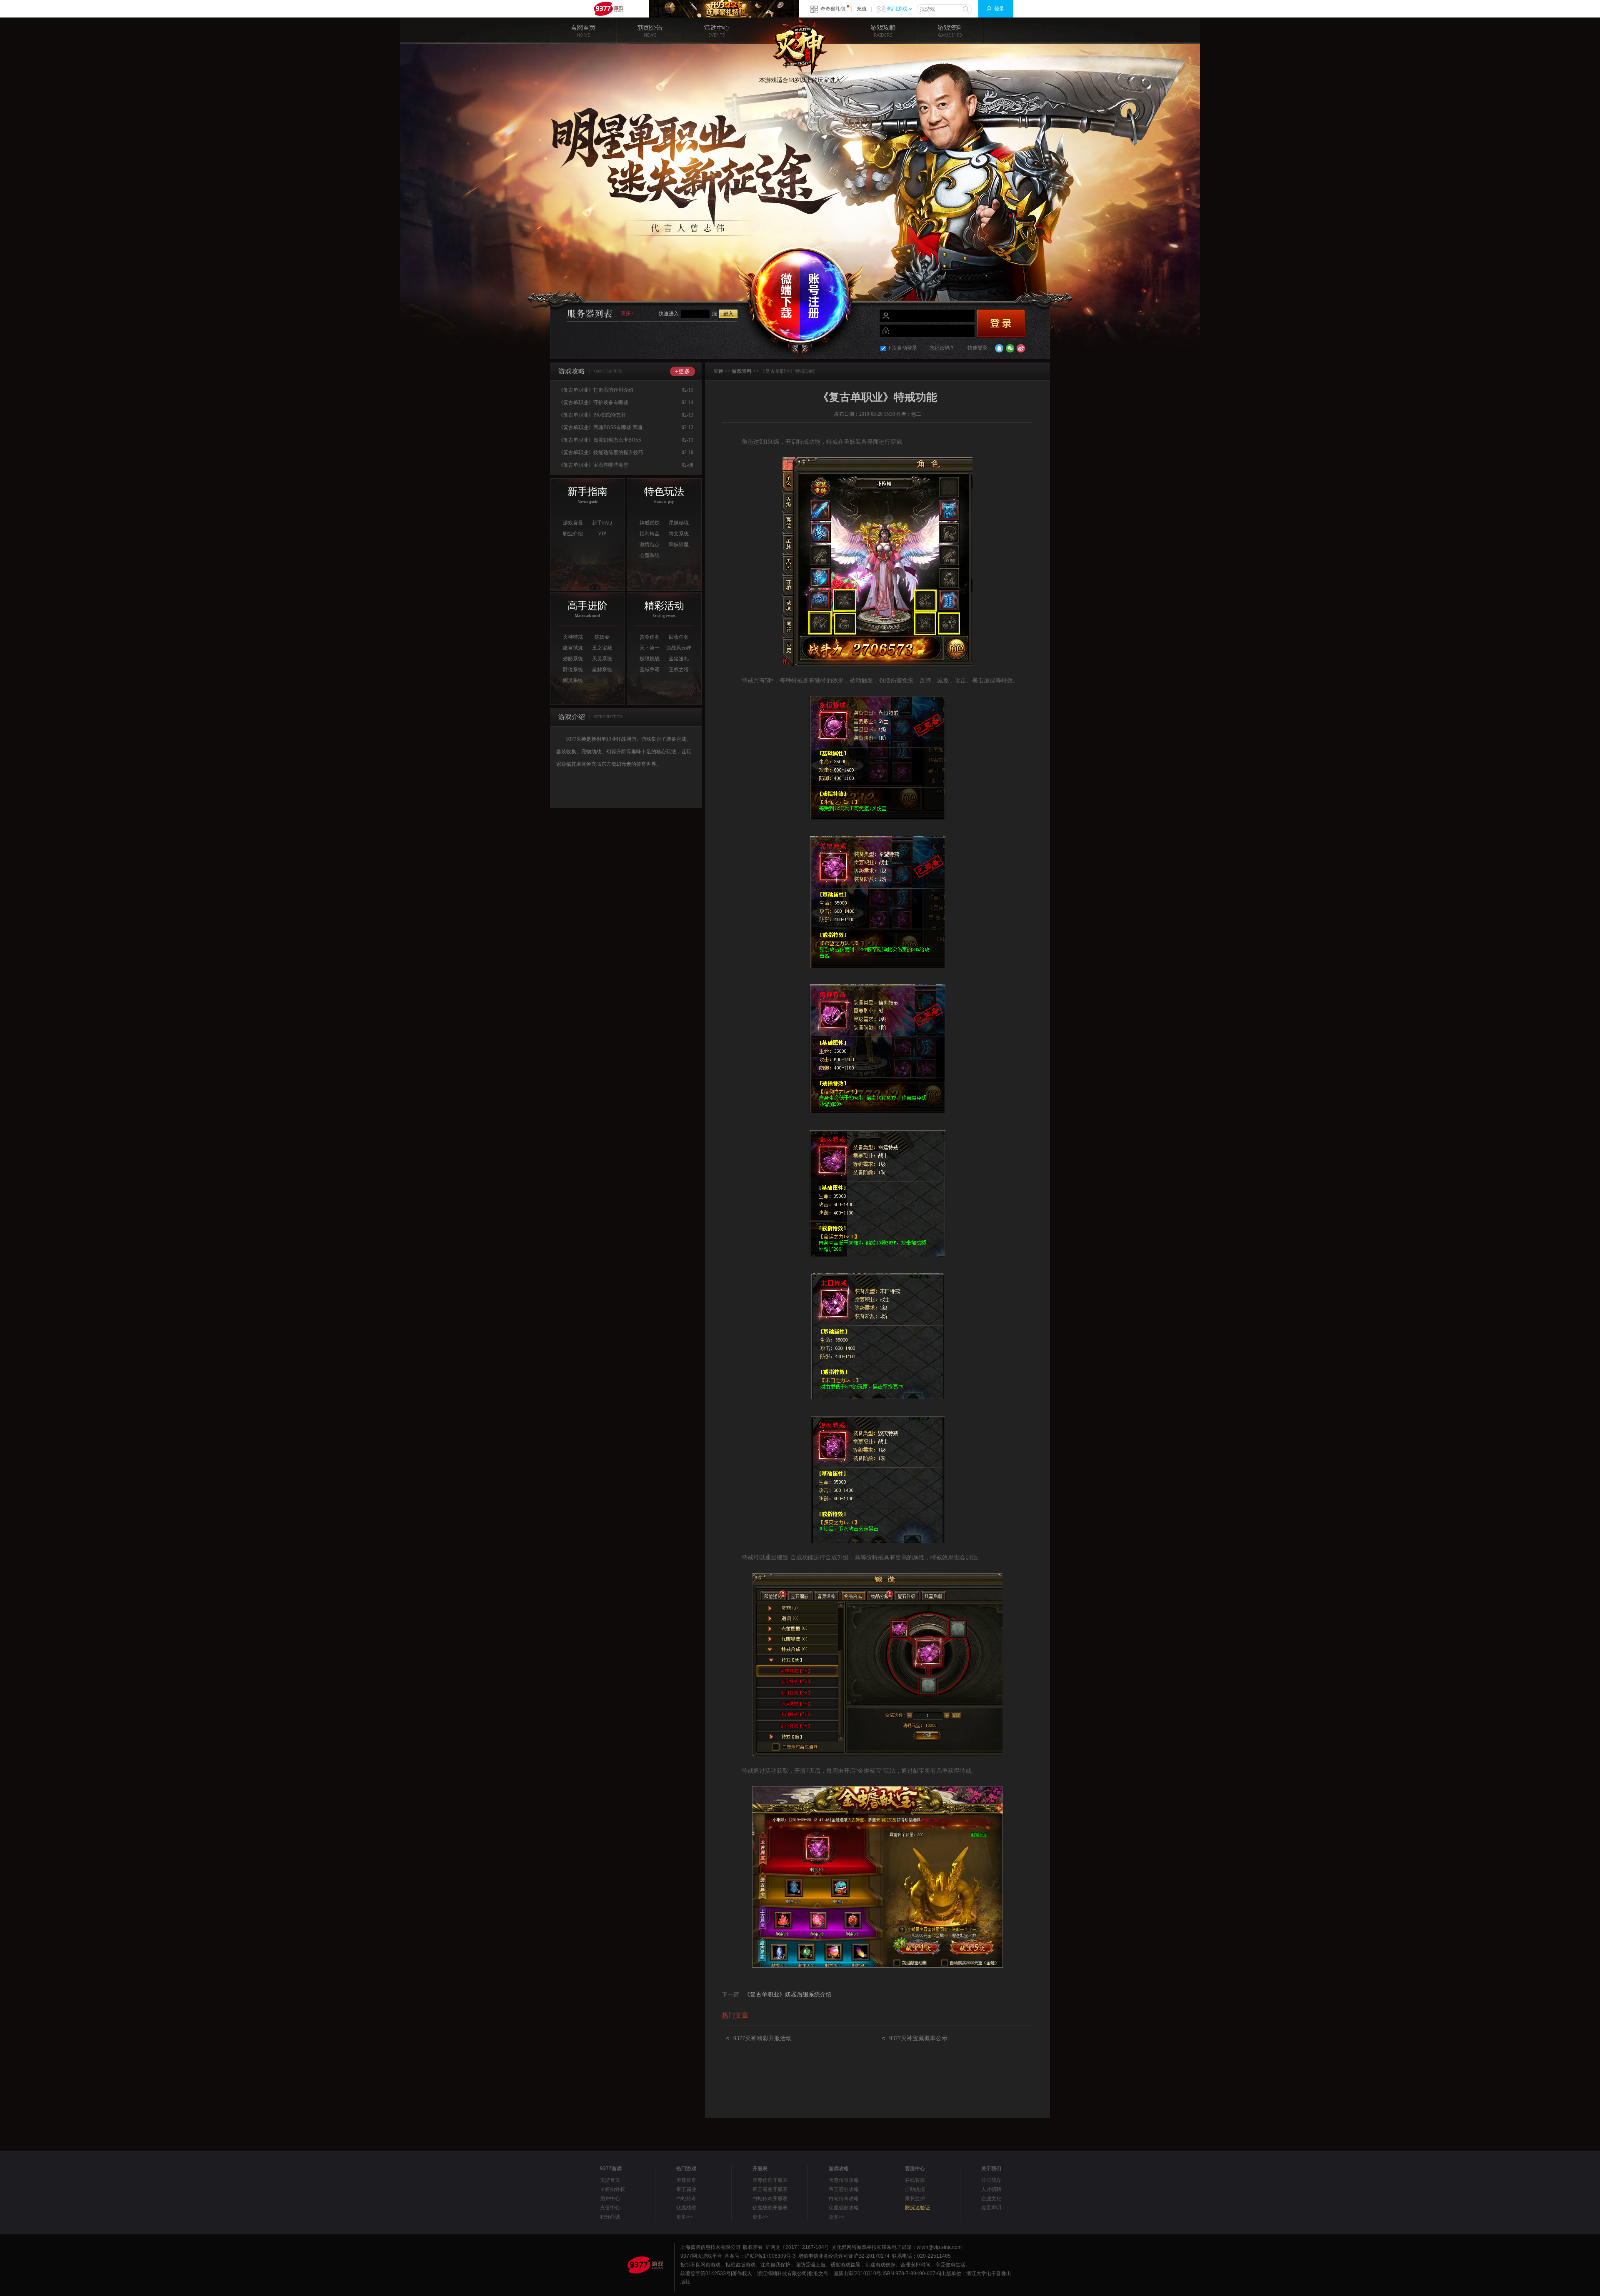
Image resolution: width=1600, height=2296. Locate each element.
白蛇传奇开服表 (770, 2199)
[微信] (1010, 348)
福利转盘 (650, 534)
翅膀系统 (573, 659)
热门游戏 (897, 9)
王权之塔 (679, 670)
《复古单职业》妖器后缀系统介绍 (788, 1995)
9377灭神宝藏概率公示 (918, 2038)
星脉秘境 (679, 523)
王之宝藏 (602, 648)
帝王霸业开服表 (770, 2189)
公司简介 (991, 2180)
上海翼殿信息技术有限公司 (710, 2247)
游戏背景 (573, 523)
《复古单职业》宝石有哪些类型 (593, 465)
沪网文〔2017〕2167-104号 (797, 2247)
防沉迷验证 (917, 2208)
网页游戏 (702, 2256)
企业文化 (991, 2199)
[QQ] (999, 348)
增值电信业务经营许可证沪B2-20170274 (844, 2256)
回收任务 (679, 637)
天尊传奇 (686, 2180)
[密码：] (952, 331)
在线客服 (915, 2180)
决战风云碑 (679, 648)
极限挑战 (650, 659)
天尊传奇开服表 (770, 2180)
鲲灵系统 (573, 680)
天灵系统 (602, 659)
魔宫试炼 (573, 648)
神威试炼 (650, 523)
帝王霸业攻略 (844, 2189)
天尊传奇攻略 (844, 2180)
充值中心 (610, 2208)
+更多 (682, 371)
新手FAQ (602, 523)
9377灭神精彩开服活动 (762, 2038)
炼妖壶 (602, 637)
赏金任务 (650, 637)
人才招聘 (991, 2189)
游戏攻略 (883, 31)
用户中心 (610, 2199)
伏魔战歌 (686, 2208)
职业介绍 (573, 534)
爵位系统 (573, 670)
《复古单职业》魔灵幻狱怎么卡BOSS (600, 440)
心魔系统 (650, 555)
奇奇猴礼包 (833, 9)
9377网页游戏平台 (608, 9)
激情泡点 (650, 545)
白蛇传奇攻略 (844, 2199)
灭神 (800, 46)
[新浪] (1021, 348)
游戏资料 (950, 31)
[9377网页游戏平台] (645, 2265)
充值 (862, 9)
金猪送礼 (679, 659)
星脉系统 (602, 670)
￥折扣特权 (612, 2189)
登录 (999, 9)
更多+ (627, 313)
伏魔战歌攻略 (844, 2208)
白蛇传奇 (686, 2199)
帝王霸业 (686, 2189)
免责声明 (991, 2208)
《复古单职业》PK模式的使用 (592, 415)
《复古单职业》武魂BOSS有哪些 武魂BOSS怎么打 (600, 429)
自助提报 (915, 2189)
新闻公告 (650, 31)
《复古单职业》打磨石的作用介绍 (596, 390)
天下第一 (650, 648)
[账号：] (952, 316)
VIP (602, 534)
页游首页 (610, 2180)
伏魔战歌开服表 (770, 2208)
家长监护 (915, 2199)
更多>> (684, 2217)
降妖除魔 (679, 545)
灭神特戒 (573, 637)
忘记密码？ (942, 348)
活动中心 (717, 31)
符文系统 (679, 534)
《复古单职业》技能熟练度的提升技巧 (601, 452)
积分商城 (610, 2217)
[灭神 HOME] (583, 31)
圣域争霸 (650, 670)
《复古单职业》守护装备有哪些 (593, 402)
